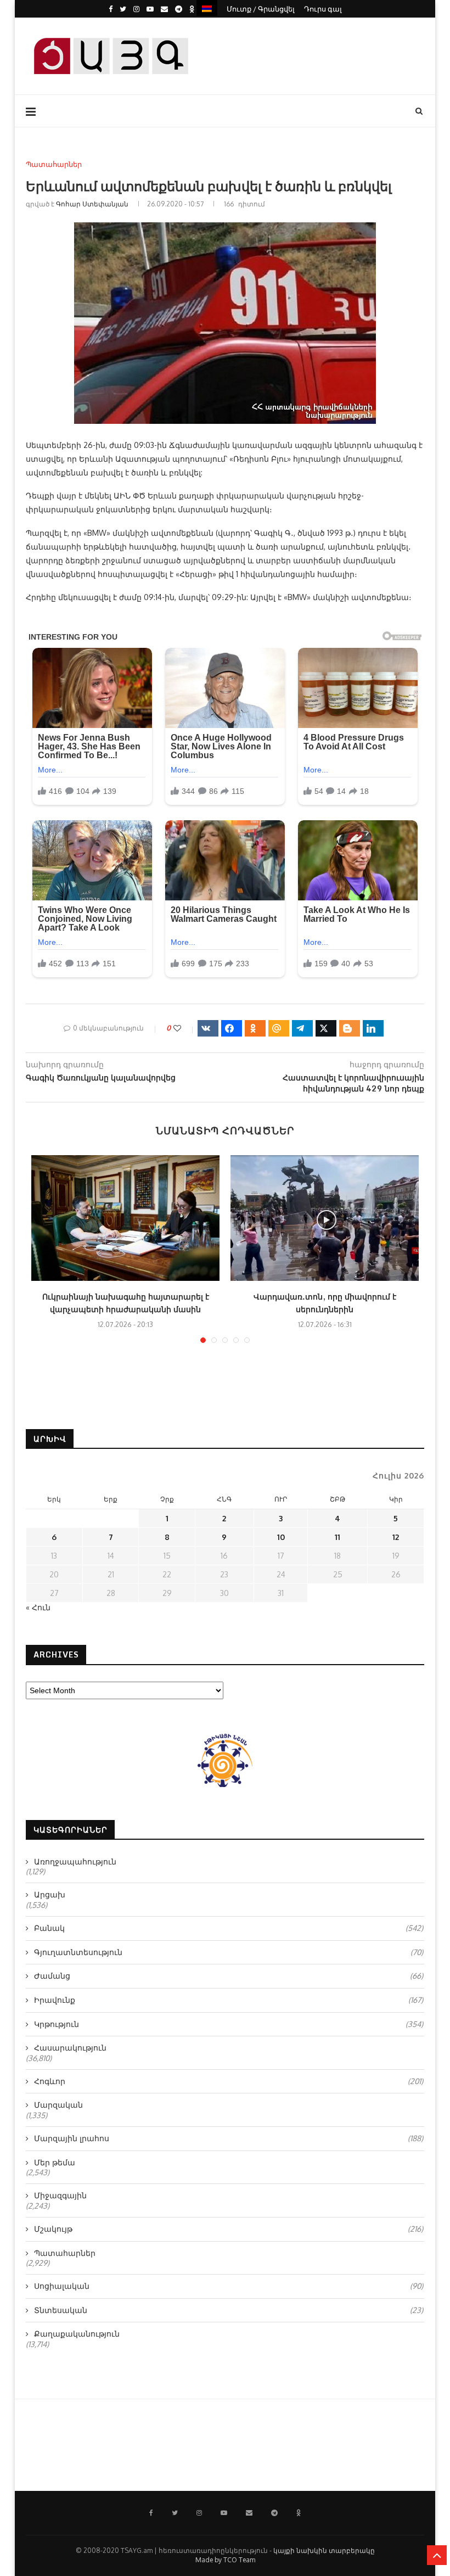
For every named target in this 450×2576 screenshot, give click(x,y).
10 (281, 1537)
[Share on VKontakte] (208, 1028)
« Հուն (38, 1607)
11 (337, 1537)
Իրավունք (229, 2000)
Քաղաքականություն (77, 2334)
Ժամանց (229, 1976)
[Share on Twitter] (326, 1028)
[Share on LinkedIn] (373, 1028)
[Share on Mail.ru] (279, 1028)
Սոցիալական (229, 2286)
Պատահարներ (54, 164)
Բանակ (229, 1928)
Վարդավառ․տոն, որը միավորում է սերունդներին (325, 1303)
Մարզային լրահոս (229, 2138)
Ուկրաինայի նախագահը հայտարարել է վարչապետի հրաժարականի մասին (126, 1303)
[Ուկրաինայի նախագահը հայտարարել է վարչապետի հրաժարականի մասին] (125, 1218)
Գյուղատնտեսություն (229, 1952)
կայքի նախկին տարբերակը (324, 2550)
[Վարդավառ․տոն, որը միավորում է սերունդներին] (325, 1218)
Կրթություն (229, 2024)
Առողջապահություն (75, 1861)
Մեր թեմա (55, 2162)
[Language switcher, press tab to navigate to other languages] (207, 8)
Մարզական (58, 2105)
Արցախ (50, 1894)
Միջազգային (60, 2195)
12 (396, 1537)
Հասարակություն (70, 2048)
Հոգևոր (229, 2081)
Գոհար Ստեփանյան (92, 204)
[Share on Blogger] (350, 1028)
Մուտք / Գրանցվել (261, 9)
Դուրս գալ (323, 9)
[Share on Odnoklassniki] (255, 1028)
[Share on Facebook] (232, 1028)
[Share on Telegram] (302, 1028)
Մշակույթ (229, 2229)
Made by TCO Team (225, 2560)
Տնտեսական (229, 2310)
